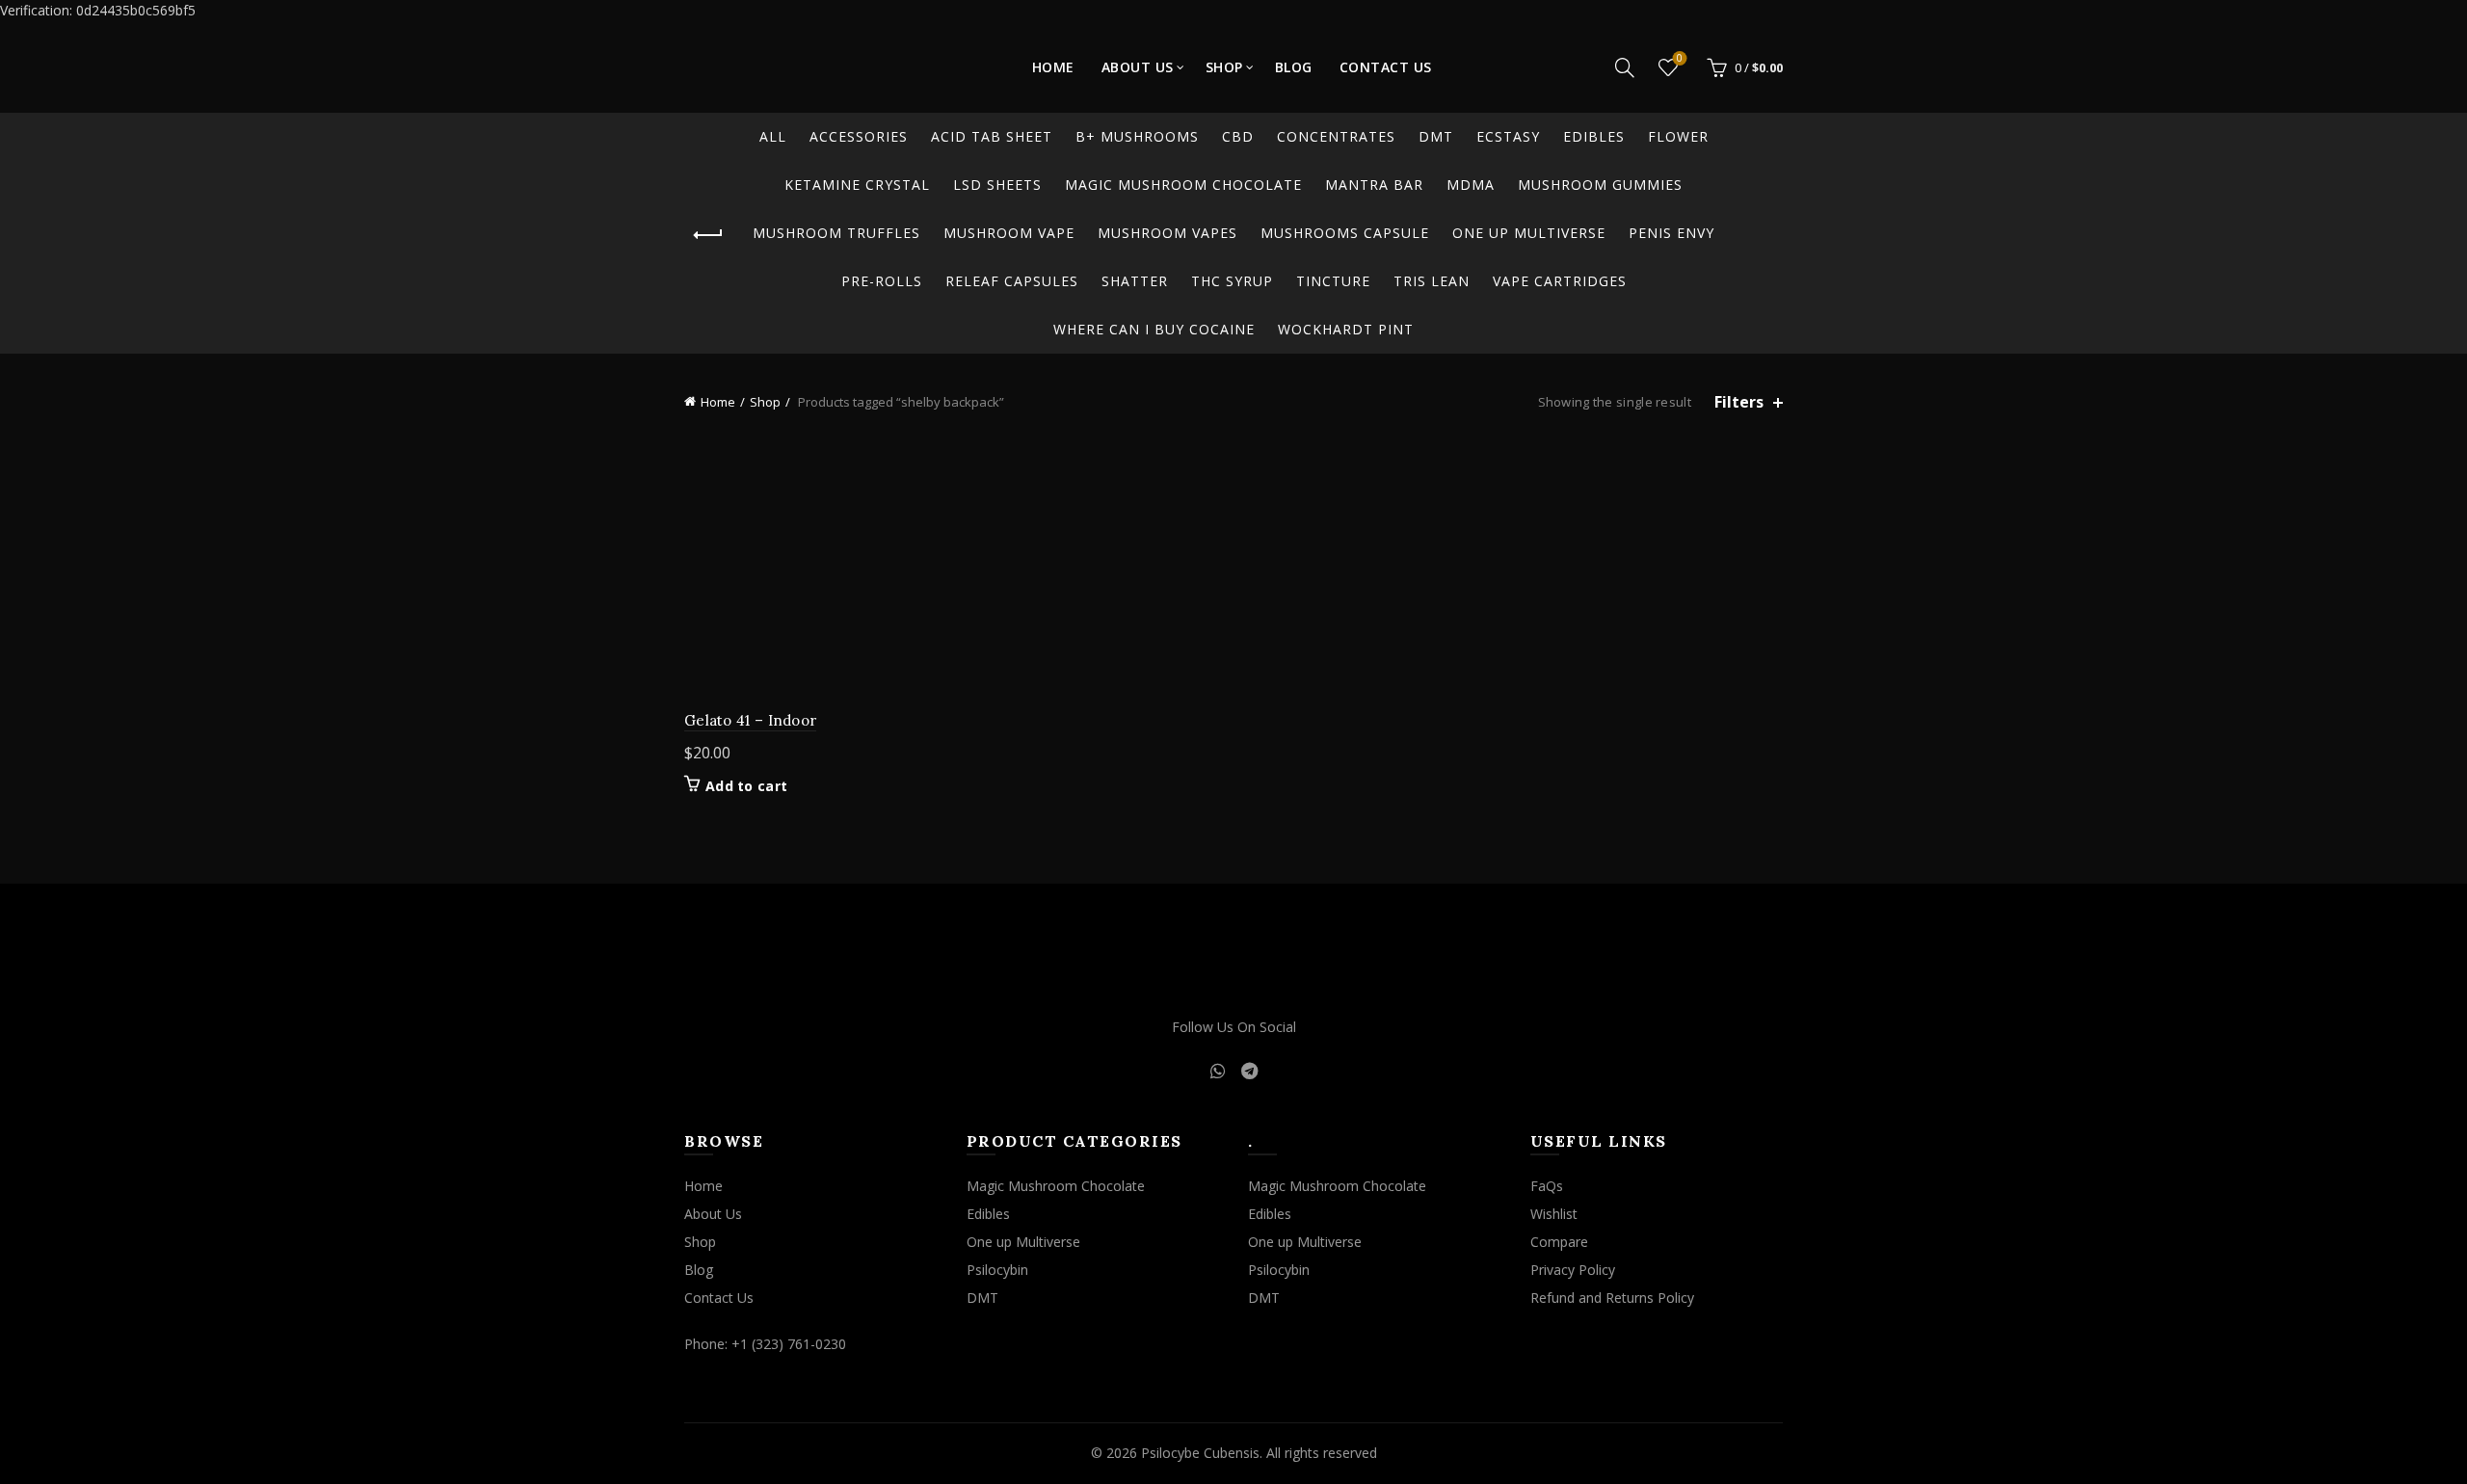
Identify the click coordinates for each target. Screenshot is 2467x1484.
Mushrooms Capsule (1345, 233)
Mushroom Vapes (1167, 233)
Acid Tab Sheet (992, 136)
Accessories (859, 136)
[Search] (1625, 67)
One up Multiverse (1529, 233)
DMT (1436, 136)
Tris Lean (1432, 281)
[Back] (708, 235)
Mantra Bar (1374, 185)
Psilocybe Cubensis (1200, 1453)
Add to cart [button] (746, 786)
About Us (1138, 67)
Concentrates (1336, 136)
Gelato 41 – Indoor (750, 720)
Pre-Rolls (882, 281)
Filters (1739, 402)
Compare (1559, 1242)
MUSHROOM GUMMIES (1600, 185)
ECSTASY (1508, 136)
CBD (1238, 136)
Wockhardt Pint (1346, 329)
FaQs (1547, 1186)
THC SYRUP (1232, 281)
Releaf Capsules (1012, 281)
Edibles (1594, 136)
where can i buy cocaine (1154, 329)
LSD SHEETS (997, 185)
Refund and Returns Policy (1612, 1298)
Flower (1678, 136)
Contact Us (1386, 67)
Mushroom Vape (1009, 233)
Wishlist (1680, 59)
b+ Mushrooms (1137, 136)
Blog (1294, 67)
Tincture (1333, 281)
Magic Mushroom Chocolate (1183, 185)
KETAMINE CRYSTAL (857, 185)
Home (1053, 67)
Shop (1224, 67)
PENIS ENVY (1671, 233)
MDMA (1471, 185)
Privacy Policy (1573, 1270)
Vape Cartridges (1560, 281)
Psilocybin (997, 1270)
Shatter (1135, 281)
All (773, 136)
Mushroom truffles (836, 233)
